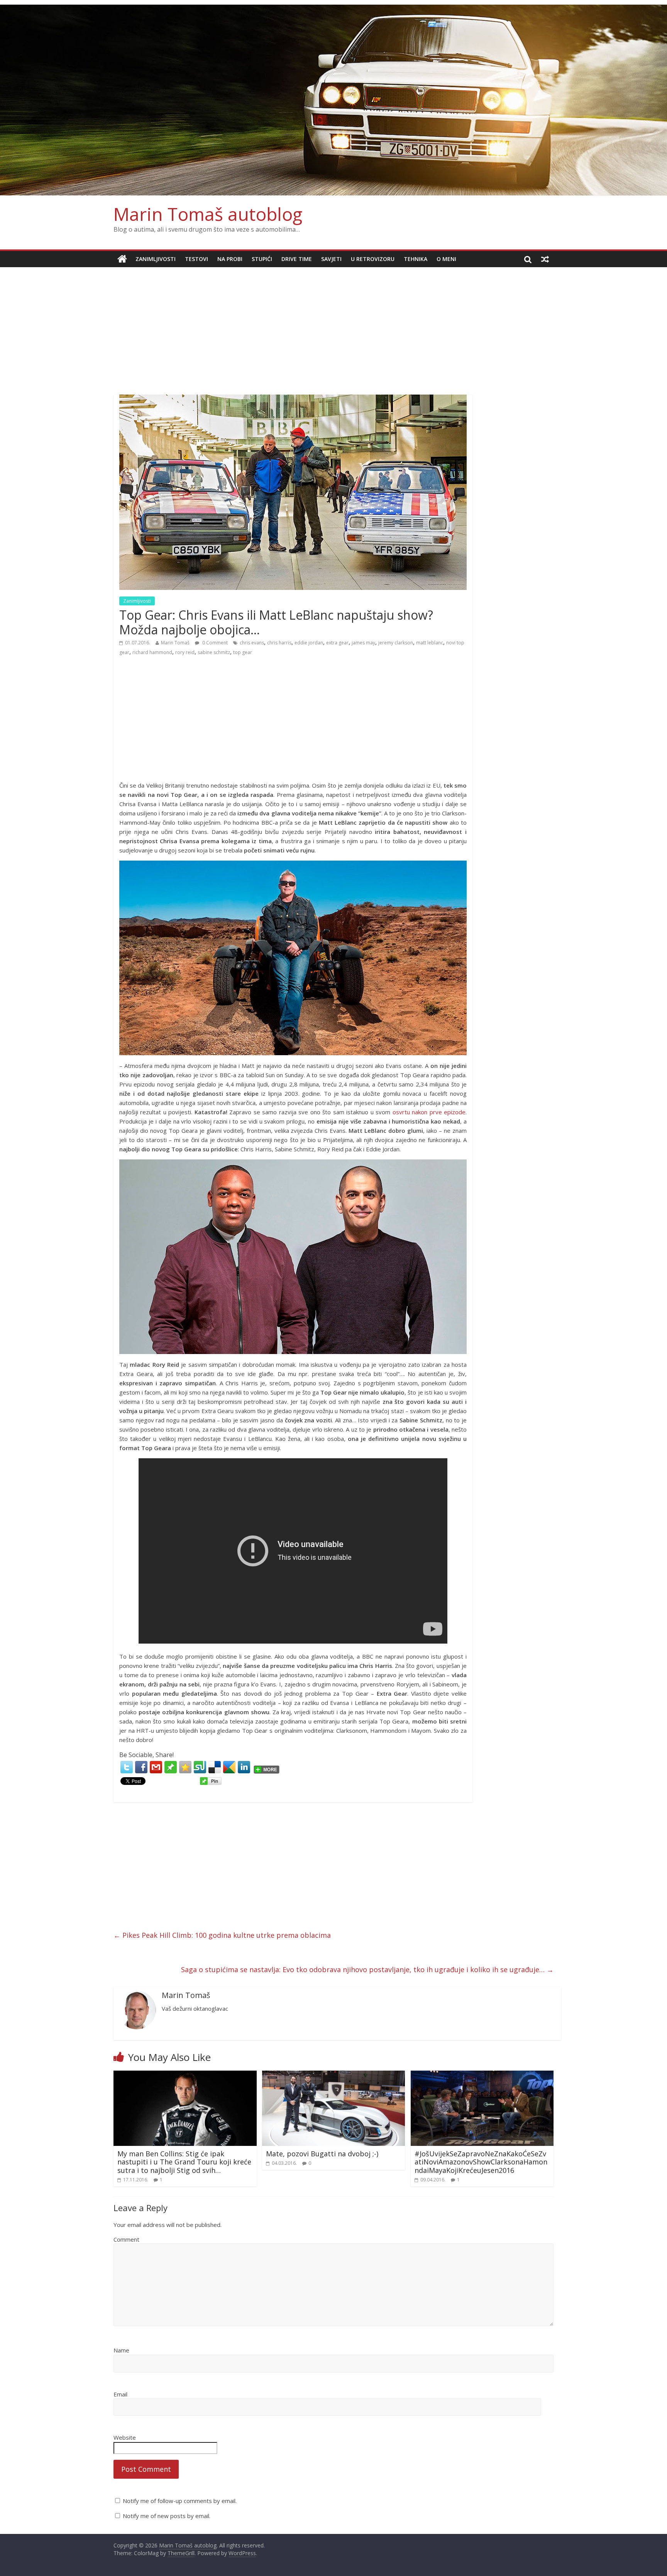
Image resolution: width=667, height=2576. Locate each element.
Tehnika (416, 259)
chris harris (279, 643)
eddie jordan (309, 643)
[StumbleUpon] (200, 1767)
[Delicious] (215, 1767)
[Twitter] (127, 1767)
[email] (156, 1767)
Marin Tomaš (175, 643)
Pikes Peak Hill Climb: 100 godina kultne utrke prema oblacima (222, 1935)
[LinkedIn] (244, 1767)
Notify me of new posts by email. (167, 2516)
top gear (243, 652)
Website (125, 2437)
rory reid (185, 652)
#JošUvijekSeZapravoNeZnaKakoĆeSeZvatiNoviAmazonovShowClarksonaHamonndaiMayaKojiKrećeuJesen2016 (481, 2162)
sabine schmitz (214, 652)
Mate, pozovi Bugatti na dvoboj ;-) (322, 2154)
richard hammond (152, 652)
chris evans (252, 643)
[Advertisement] (333, 325)
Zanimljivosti (156, 259)
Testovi (196, 259)
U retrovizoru (373, 259)
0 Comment (214, 643)
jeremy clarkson (396, 643)
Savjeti (331, 259)
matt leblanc (430, 643)
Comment (126, 2239)
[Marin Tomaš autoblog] (333, 100)
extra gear (337, 643)
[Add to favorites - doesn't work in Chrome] (185, 1767)
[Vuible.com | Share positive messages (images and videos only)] (171, 1765)
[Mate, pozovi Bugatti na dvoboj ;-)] (334, 2075)
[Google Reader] (229, 1767)
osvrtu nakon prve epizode (429, 1112)
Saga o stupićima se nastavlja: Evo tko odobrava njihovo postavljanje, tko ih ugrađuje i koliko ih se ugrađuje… (367, 1969)
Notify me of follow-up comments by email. (180, 2501)
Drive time (297, 259)
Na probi (230, 259)
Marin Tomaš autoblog (208, 214)
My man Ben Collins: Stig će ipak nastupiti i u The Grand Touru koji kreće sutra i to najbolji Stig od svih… (184, 2162)
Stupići (262, 259)
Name (121, 2350)
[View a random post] (545, 259)
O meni (446, 259)
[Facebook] (141, 1767)
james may (363, 643)
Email (120, 2394)
